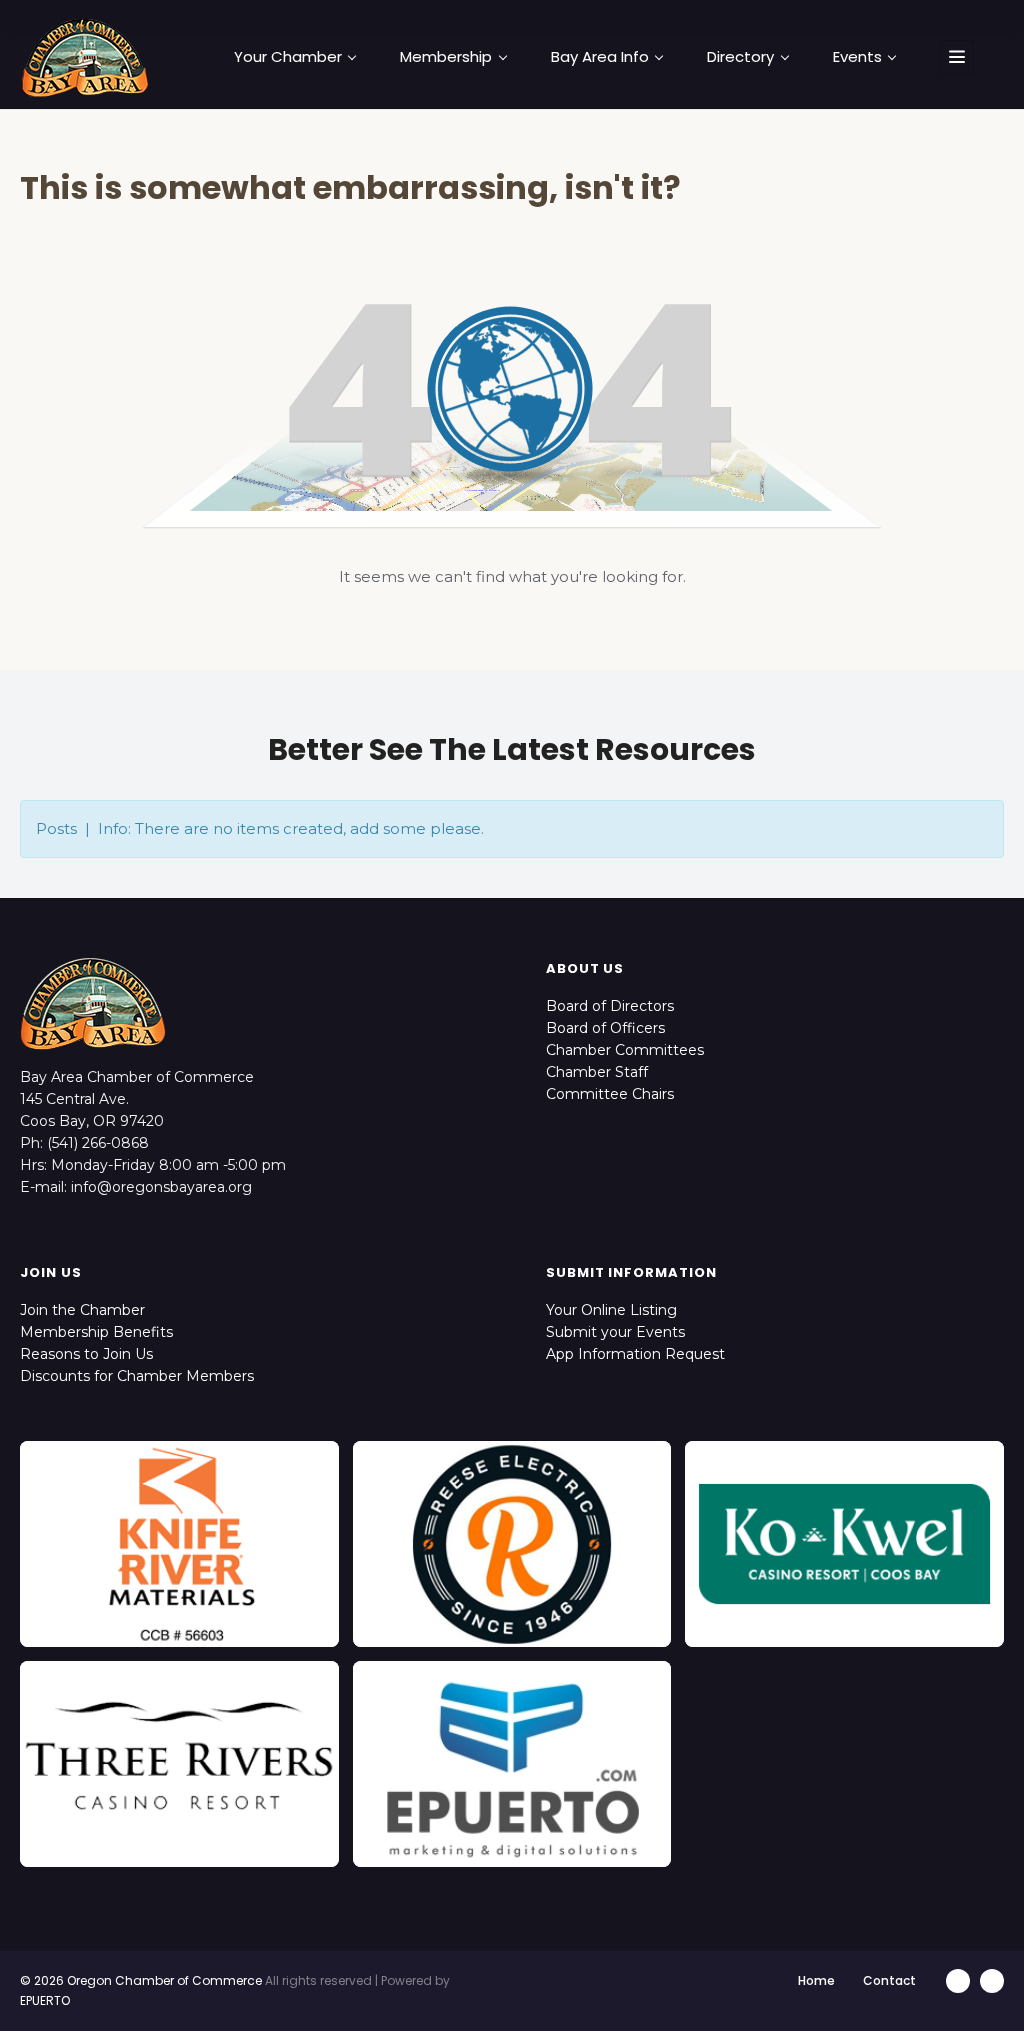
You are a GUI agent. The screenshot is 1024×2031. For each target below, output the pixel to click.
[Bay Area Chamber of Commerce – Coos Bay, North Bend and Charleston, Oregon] (85, 57)
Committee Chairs (610, 1094)
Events (857, 57)
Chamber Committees (625, 1050)
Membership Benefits (96, 1332)
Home (816, 1980)
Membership (446, 57)
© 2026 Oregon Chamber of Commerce (141, 1980)
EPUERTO (45, 2000)
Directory (740, 57)
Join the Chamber (82, 1310)
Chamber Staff (597, 1072)
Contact (889, 1980)
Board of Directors (610, 1006)
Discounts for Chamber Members (137, 1376)
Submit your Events (615, 1332)
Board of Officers (605, 1028)
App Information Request (635, 1354)
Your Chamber (288, 57)
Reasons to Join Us (86, 1354)
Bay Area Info (600, 57)
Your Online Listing (611, 1310)
